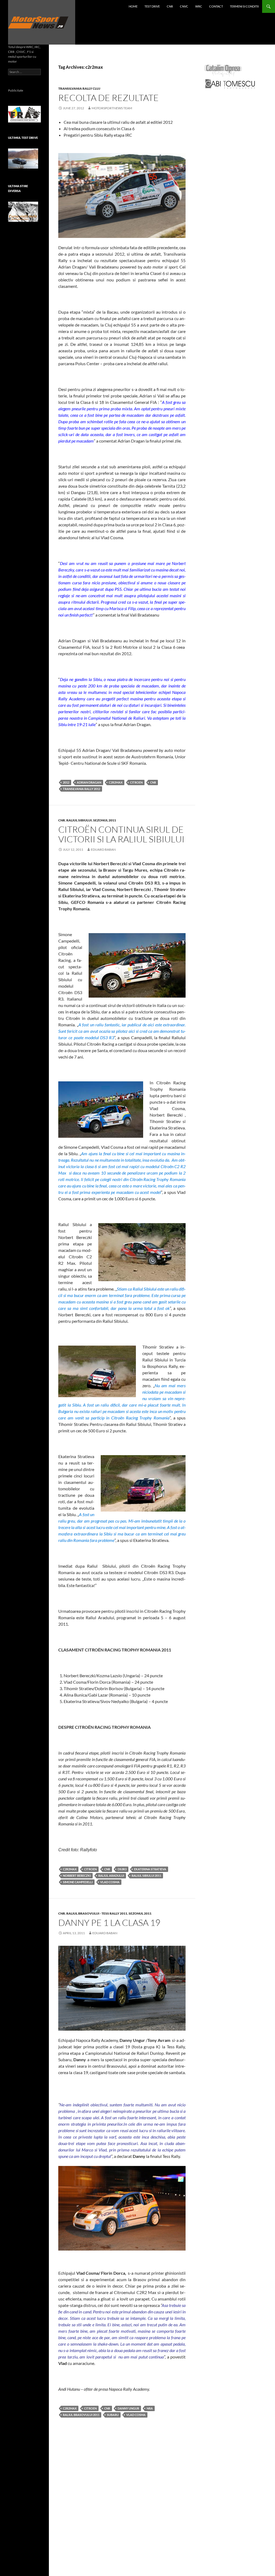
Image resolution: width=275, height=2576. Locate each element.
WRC (199, 6)
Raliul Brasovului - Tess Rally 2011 (97, 1913)
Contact (216, 6)
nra (150, 2408)
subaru (113, 2415)
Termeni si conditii (244, 6)
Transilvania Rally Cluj (79, 88)
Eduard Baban (103, 849)
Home (133, 6)
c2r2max (116, 782)
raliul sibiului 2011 (146, 1876)
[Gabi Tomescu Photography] (230, 84)
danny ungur (128, 2408)
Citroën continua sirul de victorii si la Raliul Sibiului (121, 834)
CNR (170, 6)
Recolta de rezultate (108, 98)
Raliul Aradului (111, 1876)
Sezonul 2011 (105, 820)
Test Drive (152, 6)
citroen (136, 782)
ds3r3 (122, 1869)
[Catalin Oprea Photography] (223, 70)
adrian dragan (89, 782)
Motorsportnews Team (112, 108)
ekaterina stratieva (150, 1869)
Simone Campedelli (78, 1882)
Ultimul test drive (23, 138)
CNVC (184, 6)
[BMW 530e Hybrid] (23, 159)
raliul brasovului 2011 (81, 2415)
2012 (66, 782)
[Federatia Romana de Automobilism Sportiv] (24, 114)
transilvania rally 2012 (82, 789)
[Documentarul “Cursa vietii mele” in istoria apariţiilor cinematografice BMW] (23, 212)
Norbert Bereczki (77, 1876)
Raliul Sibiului (79, 820)
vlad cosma (110, 1882)
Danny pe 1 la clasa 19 (109, 1923)
